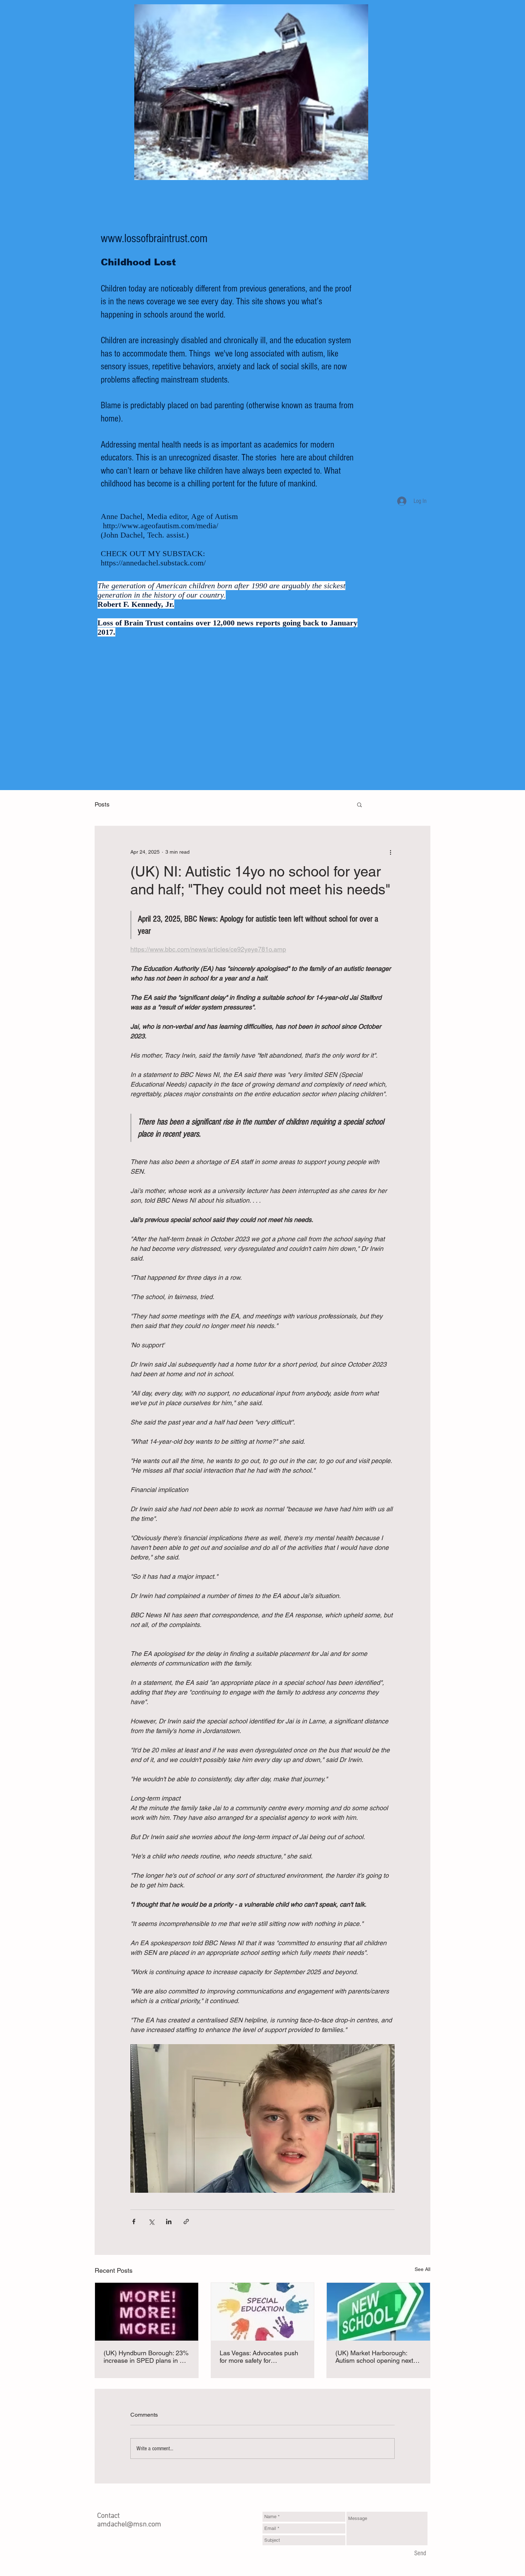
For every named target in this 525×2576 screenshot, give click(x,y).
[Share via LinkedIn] (169, 2221)
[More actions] (390, 852)
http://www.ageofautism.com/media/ (161, 526)
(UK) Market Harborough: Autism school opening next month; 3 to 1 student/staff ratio (374, 2357)
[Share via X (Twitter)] (151, 2221)
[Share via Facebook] (134, 2221)
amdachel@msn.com (129, 2525)
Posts (102, 804)
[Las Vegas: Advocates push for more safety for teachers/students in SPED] (263, 2312)
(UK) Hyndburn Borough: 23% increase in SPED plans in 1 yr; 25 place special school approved (146, 2357)
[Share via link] (186, 2221)
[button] (359, 804)
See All (422, 2269)
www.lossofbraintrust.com (154, 239)
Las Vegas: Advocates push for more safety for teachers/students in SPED (259, 2357)
